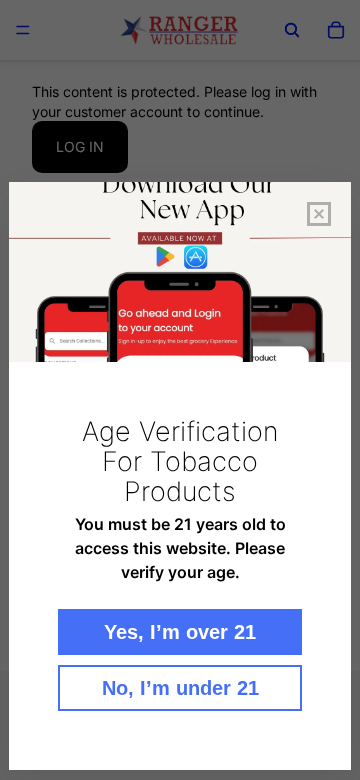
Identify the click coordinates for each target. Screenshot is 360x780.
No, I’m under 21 (180, 688)
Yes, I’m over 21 (180, 632)
